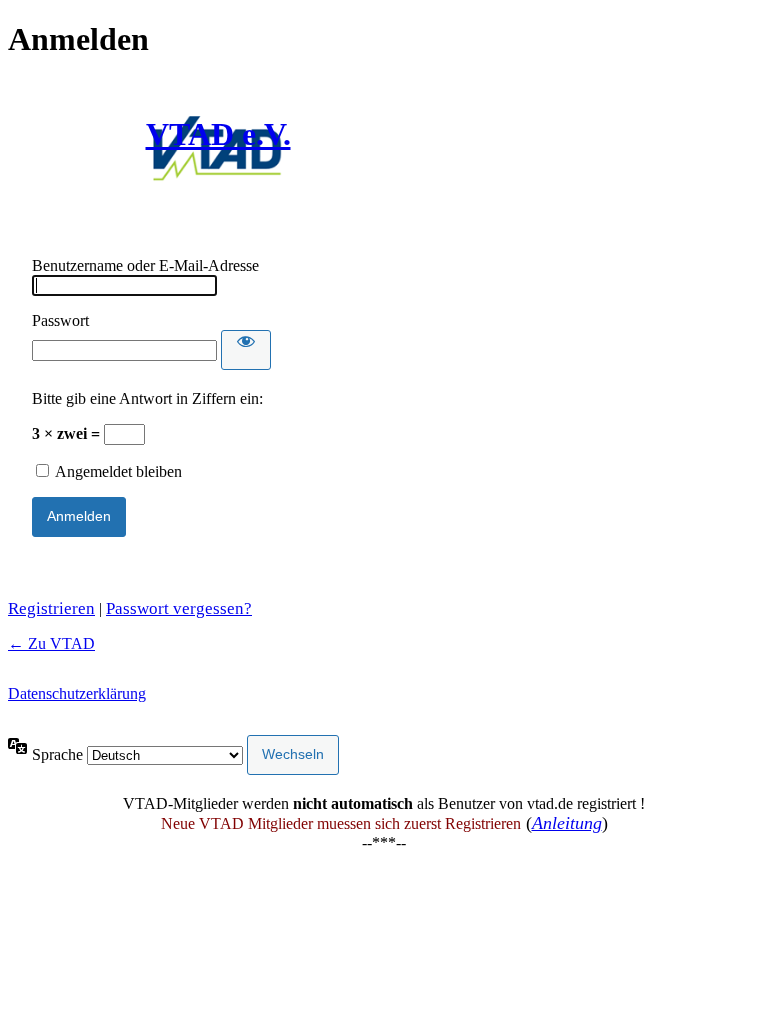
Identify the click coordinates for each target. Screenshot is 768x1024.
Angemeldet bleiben (118, 471)
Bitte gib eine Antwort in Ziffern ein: (147, 398)
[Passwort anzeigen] (246, 350)
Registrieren (51, 608)
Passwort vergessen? (179, 608)
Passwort (60, 320)
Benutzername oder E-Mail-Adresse (145, 265)
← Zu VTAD (51, 643)
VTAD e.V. (218, 134)
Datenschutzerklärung (77, 693)
